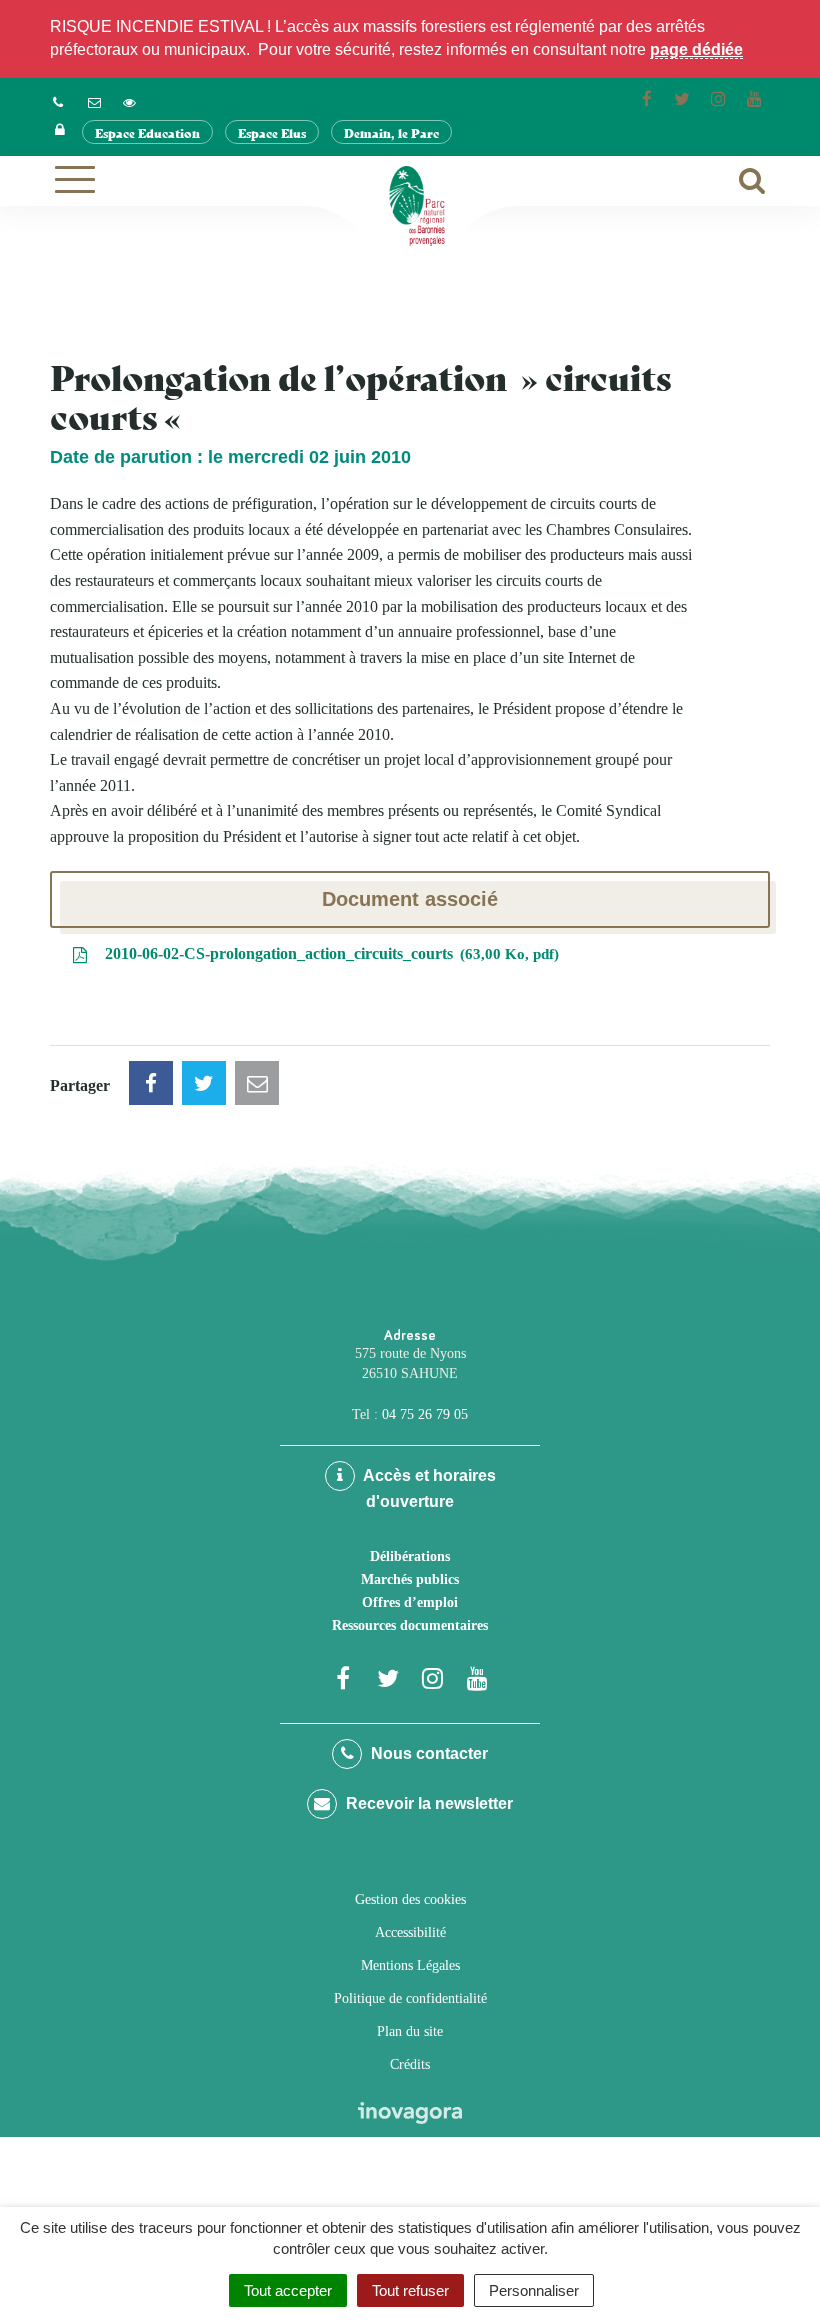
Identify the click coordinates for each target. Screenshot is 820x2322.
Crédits (410, 2064)
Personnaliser (534, 2290)
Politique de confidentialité (410, 1998)
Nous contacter (427, 1753)
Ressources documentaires (410, 1625)
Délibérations (410, 1556)
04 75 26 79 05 (425, 1414)
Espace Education (147, 132)
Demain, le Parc (391, 132)
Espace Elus (272, 132)
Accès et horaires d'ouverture (428, 1488)
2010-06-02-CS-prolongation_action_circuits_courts (327, 953)
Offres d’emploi (410, 1602)
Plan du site (410, 2031)
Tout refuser (410, 2290)
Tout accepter (288, 2290)
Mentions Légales (410, 1965)
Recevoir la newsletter (427, 1803)
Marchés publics (410, 1579)
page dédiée (696, 49)
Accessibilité (410, 1932)
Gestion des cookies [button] (410, 1899)
